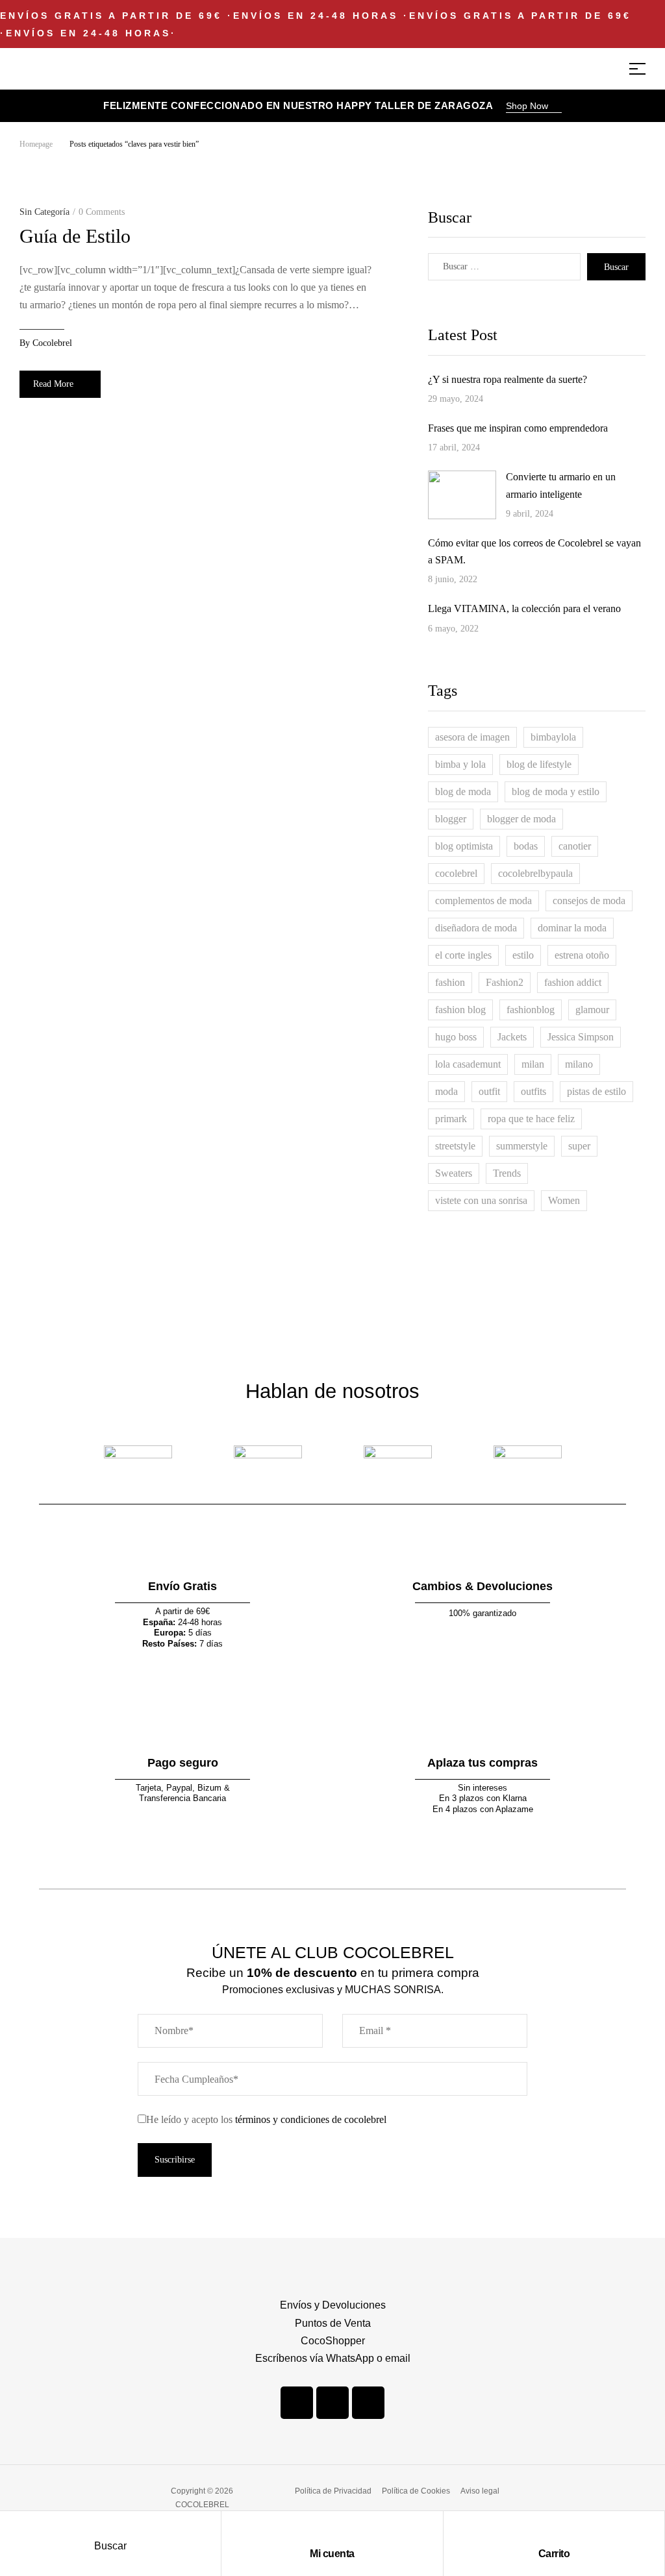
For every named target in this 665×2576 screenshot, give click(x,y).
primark (451, 1119)
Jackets (512, 1037)
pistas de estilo (596, 1091)
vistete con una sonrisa (481, 1200)
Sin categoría (44, 212)
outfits (533, 1091)
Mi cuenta (332, 2554)
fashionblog (531, 1010)
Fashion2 (505, 982)
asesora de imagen (472, 737)
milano (579, 1064)
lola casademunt (468, 1064)
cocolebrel (52, 343)
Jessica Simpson (581, 1037)
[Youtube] (368, 2403)
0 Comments (102, 212)
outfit (489, 1091)
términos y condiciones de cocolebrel (311, 2119)
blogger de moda (521, 819)
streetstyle (455, 1146)
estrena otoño (582, 955)
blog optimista (464, 846)
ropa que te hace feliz (531, 1119)
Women (564, 1200)
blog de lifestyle (539, 764)
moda (446, 1091)
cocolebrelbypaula (535, 873)
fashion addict (573, 982)
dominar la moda (572, 928)
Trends (507, 1173)
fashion (450, 982)
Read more (53, 384)
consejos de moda (589, 901)
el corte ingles (463, 955)
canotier (575, 846)
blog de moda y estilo (556, 791)
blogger (451, 819)
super (579, 1146)
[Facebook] (297, 2403)
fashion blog (460, 1010)
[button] (534, 107)
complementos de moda (483, 901)
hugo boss (456, 1037)
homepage (36, 144)
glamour (592, 1010)
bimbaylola (553, 737)
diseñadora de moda (476, 928)
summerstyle (522, 1146)
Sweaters (454, 1173)
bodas (526, 846)
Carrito (554, 2554)
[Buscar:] (504, 267)
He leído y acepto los (266, 2119)
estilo (523, 955)
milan (533, 1064)
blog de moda (463, 791)
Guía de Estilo (75, 236)
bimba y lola (460, 764)
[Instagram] (332, 2403)
